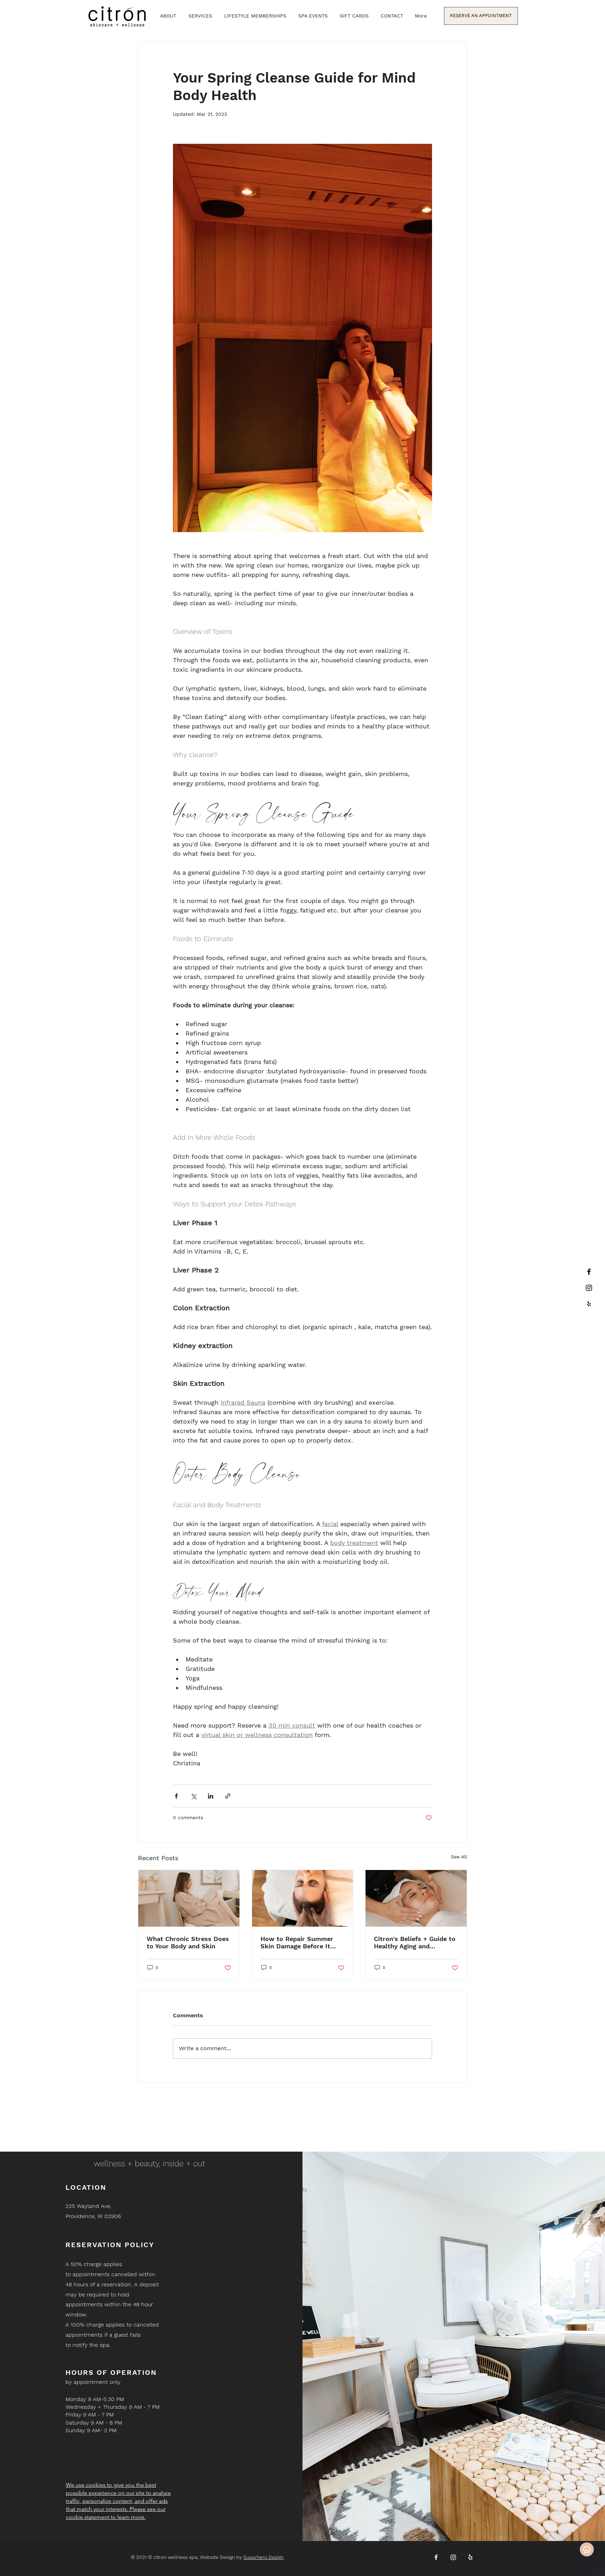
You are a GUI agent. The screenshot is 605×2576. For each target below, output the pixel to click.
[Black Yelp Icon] (589, 1304)
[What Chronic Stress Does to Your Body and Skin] (189, 1898)
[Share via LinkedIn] (211, 1796)
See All (459, 1857)
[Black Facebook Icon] (589, 1272)
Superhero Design (263, 2557)
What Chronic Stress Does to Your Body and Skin (188, 1942)
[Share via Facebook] (176, 1796)
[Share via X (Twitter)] (193, 1796)
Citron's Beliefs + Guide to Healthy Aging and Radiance (415, 1942)
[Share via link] (228, 1796)
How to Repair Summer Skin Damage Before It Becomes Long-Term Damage (297, 1942)
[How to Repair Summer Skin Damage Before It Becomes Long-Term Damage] (303, 1898)
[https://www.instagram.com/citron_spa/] (589, 1288)
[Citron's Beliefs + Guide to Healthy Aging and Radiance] (416, 1898)
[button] (200, 16)
